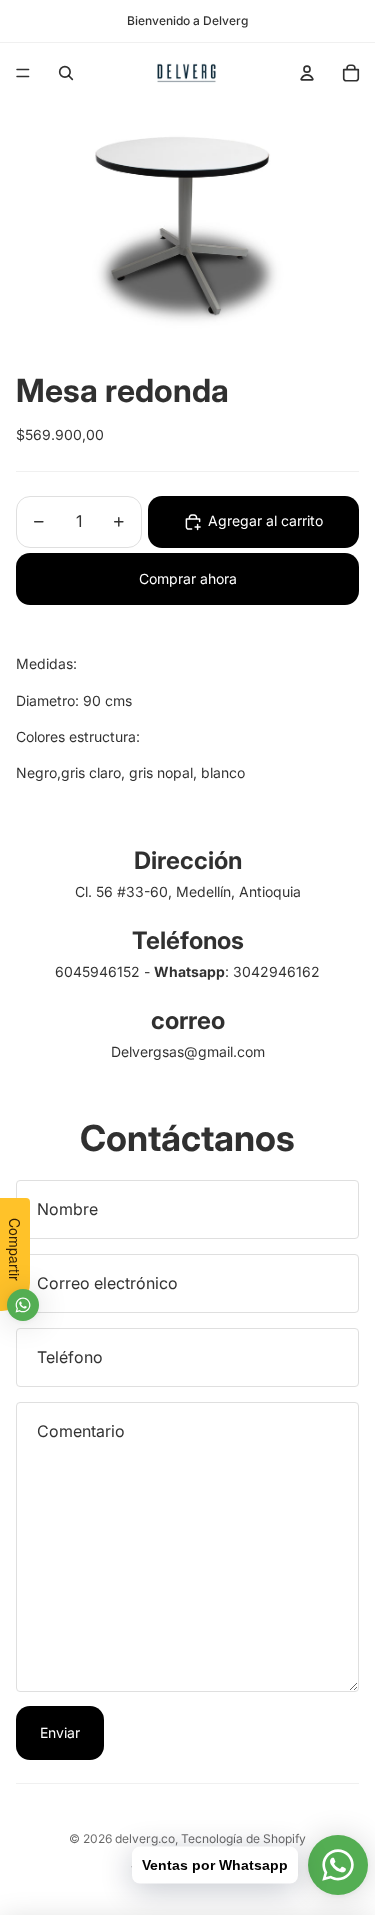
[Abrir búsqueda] (66, 73)
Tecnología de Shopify (243, 1838)
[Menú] (23, 73)
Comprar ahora (188, 578)
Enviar (60, 1732)
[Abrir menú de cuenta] (307, 73)
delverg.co (145, 1838)
